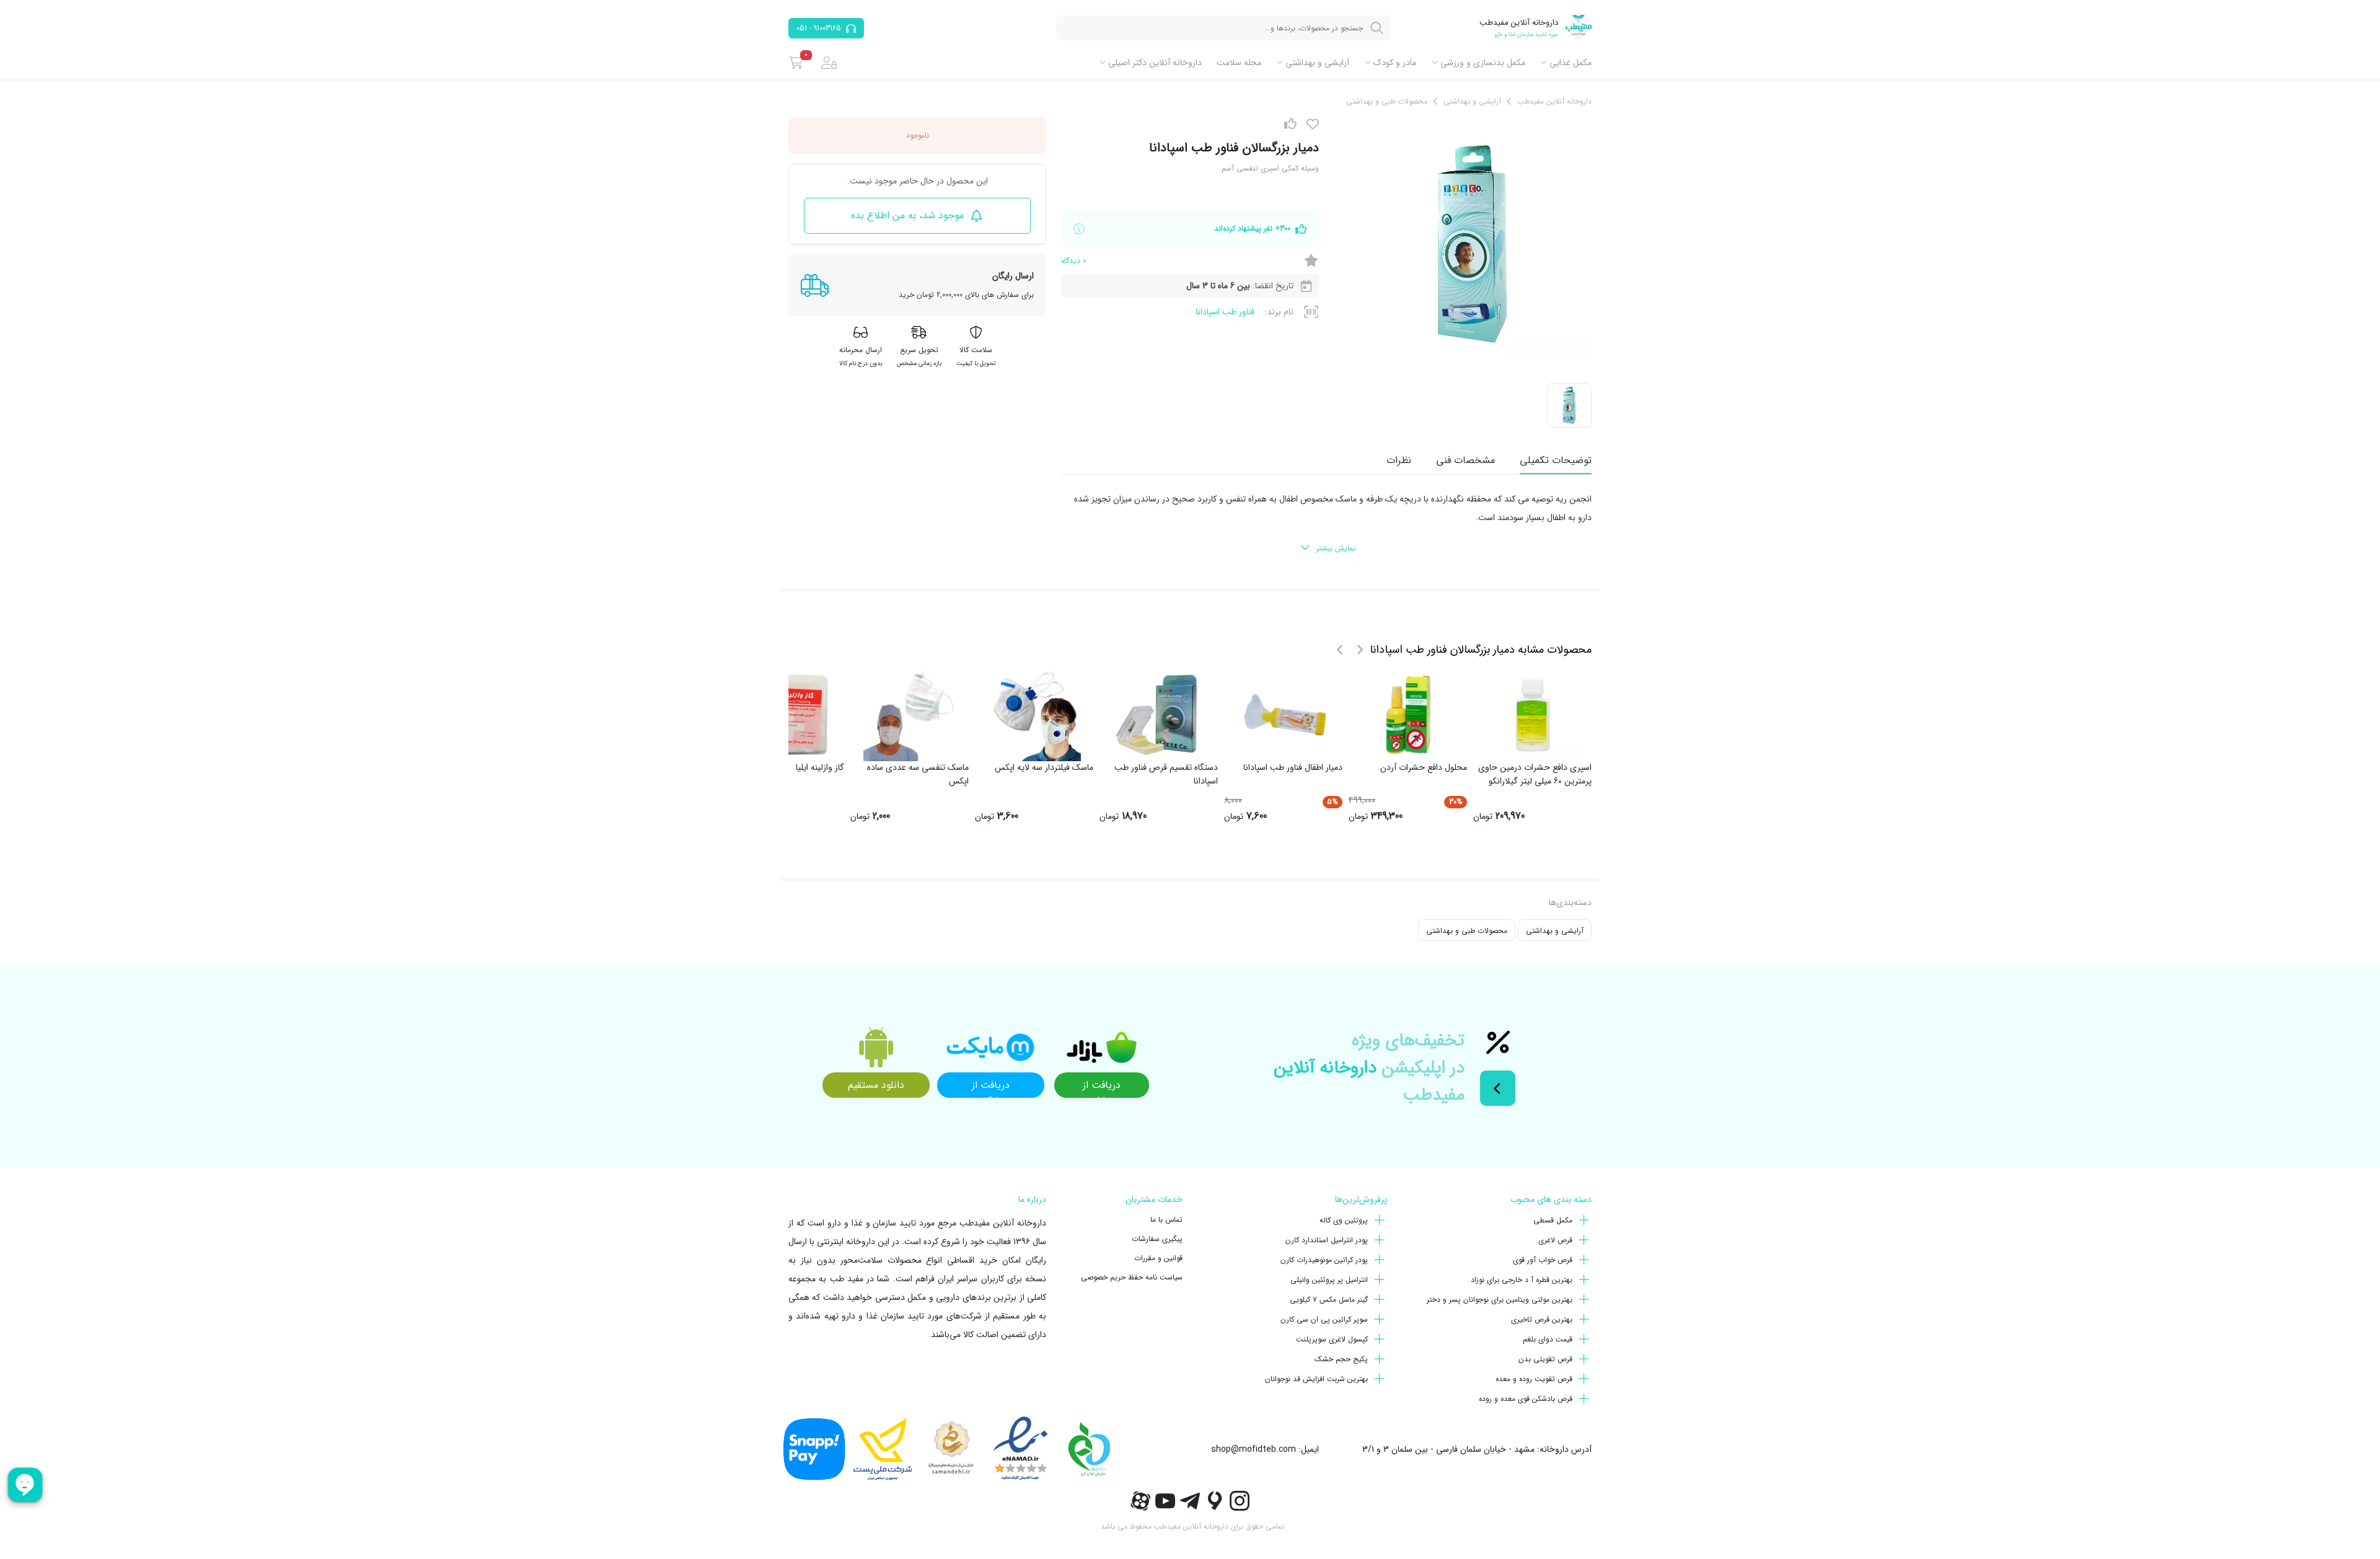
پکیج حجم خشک (1341, 1359)
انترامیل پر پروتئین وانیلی (1329, 1280)
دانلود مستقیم (876, 1085)
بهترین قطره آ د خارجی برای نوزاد (1522, 1280)
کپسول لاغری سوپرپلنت (1332, 1339)
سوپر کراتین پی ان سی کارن (1324, 1319)
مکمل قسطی (1553, 1220)
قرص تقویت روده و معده (1534, 1379)
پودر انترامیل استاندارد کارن (1327, 1240)
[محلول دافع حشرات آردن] (1408, 715)
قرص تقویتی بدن (1545, 1359)
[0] (796, 63)
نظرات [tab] (1399, 460)
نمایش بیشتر (1336, 548)
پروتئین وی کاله (1344, 1220)
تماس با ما (1166, 1220)
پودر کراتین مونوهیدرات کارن (1324, 1260)
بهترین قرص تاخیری (1542, 1319)
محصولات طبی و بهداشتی (1467, 931)
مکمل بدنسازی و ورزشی (1483, 63)
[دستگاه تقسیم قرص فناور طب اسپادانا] (1159, 715)
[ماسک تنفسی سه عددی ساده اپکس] (910, 715)
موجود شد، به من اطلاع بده (907, 215)
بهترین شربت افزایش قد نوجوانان (1316, 1379)
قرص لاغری (1555, 1240)
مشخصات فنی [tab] (1465, 460)
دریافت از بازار (1102, 1088)
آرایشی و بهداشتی (1317, 63)
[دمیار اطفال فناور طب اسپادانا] (1284, 715)
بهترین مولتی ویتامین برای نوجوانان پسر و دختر (1500, 1300)
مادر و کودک (1395, 63)
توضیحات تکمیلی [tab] (1556, 460)
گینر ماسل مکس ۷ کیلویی (1329, 1300)
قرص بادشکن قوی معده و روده (1526, 1399)
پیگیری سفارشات (1157, 1239)
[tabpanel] (1326, 524)
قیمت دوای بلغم (1548, 1339)
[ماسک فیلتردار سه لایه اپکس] (1034, 715)
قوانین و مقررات (1158, 1258)
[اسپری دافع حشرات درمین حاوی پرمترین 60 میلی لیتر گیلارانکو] (1533, 715)
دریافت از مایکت (991, 1088)
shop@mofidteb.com (1254, 1449)
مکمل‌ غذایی (1571, 63)
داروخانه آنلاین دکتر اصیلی (1155, 63)
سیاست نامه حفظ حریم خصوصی (1132, 1277)
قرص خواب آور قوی (1543, 1260)
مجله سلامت (1239, 63)
